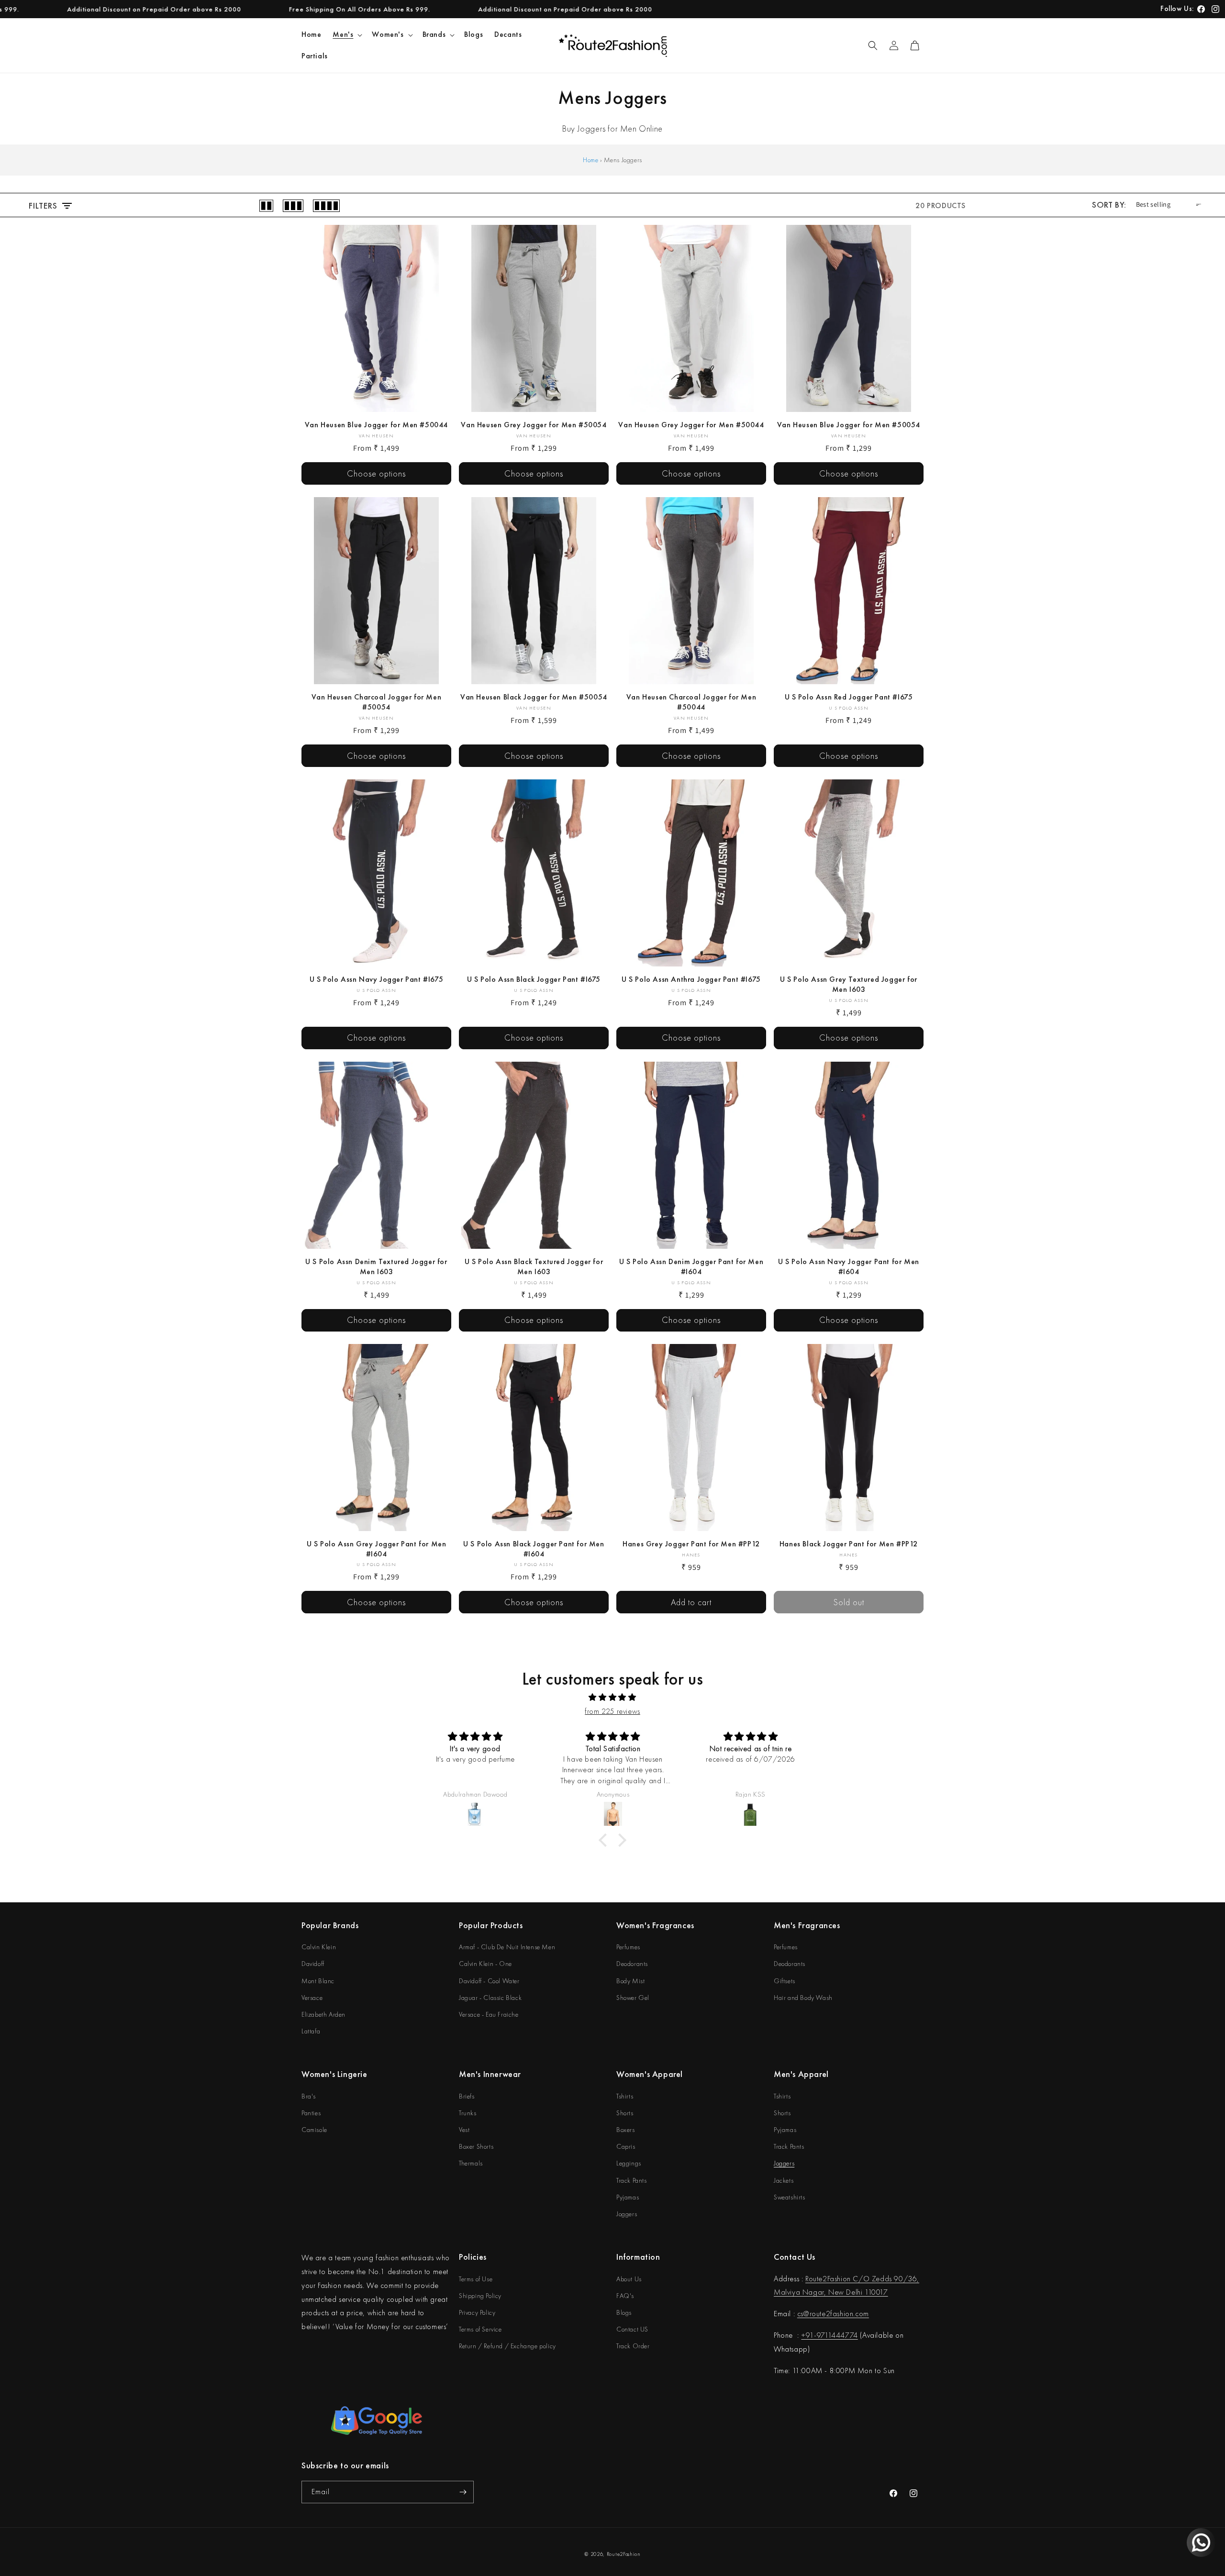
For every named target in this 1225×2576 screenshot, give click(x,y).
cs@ (803, 2314)
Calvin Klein (319, 1947)
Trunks (468, 2113)
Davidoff (313, 1964)
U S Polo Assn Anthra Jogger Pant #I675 (691, 979)
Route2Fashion (624, 2554)
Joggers (627, 2214)
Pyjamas (628, 2197)
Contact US (632, 2329)
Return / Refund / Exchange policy (507, 2346)
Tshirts (625, 2096)
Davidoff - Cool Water (489, 1981)
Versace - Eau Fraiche (489, 2014)
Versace (312, 1998)
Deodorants (632, 1964)
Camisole (314, 2130)
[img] (612, 1698)
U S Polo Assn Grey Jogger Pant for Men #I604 (377, 1549)
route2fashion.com (839, 2314)
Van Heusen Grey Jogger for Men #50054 (534, 425)
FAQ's (625, 2296)
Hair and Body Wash (803, 1998)
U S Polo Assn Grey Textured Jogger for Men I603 (849, 984)
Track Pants (632, 2180)
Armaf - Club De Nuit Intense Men (507, 1947)
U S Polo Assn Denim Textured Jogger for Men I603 (376, 1267)
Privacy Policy (477, 2312)
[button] (346, 35)
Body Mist (630, 1981)
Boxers (626, 2130)
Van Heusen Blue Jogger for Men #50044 (376, 425)
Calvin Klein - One (485, 1964)
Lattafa (311, 2031)
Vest (464, 2130)
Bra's (309, 2096)
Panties (311, 2113)
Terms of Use (476, 2279)
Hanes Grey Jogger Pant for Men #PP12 (691, 1544)
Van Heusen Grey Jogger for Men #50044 (691, 425)
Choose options (376, 473)
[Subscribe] (463, 2492)
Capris (626, 2146)
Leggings (629, 2163)
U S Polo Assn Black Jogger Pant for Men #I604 (534, 1549)
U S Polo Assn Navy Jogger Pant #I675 (377, 979)
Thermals (471, 2163)
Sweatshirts (790, 2197)
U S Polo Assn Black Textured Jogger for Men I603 (534, 1267)
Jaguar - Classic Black (490, 1998)
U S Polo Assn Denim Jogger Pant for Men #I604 (691, 1267)
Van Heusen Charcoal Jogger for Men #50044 (691, 702)
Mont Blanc (318, 1981)
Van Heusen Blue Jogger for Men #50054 (849, 425)
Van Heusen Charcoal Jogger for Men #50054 (376, 702)
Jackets (784, 2180)
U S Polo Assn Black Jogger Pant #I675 (534, 979)
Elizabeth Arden (323, 2014)
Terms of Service (480, 2329)
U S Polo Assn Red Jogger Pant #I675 (849, 697)
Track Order (633, 2346)
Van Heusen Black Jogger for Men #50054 (534, 697)
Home (590, 160)
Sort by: (1109, 205)
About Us (629, 2279)
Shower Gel (633, 1998)
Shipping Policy (480, 2296)
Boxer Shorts (476, 2146)
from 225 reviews (612, 1711)
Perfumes (628, 1947)
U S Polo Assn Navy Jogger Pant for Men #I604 (849, 1267)
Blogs (624, 2312)
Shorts (625, 2113)
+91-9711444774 (829, 2335)
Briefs (467, 2096)
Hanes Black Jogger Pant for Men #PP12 (849, 1544)
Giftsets (785, 1981)
